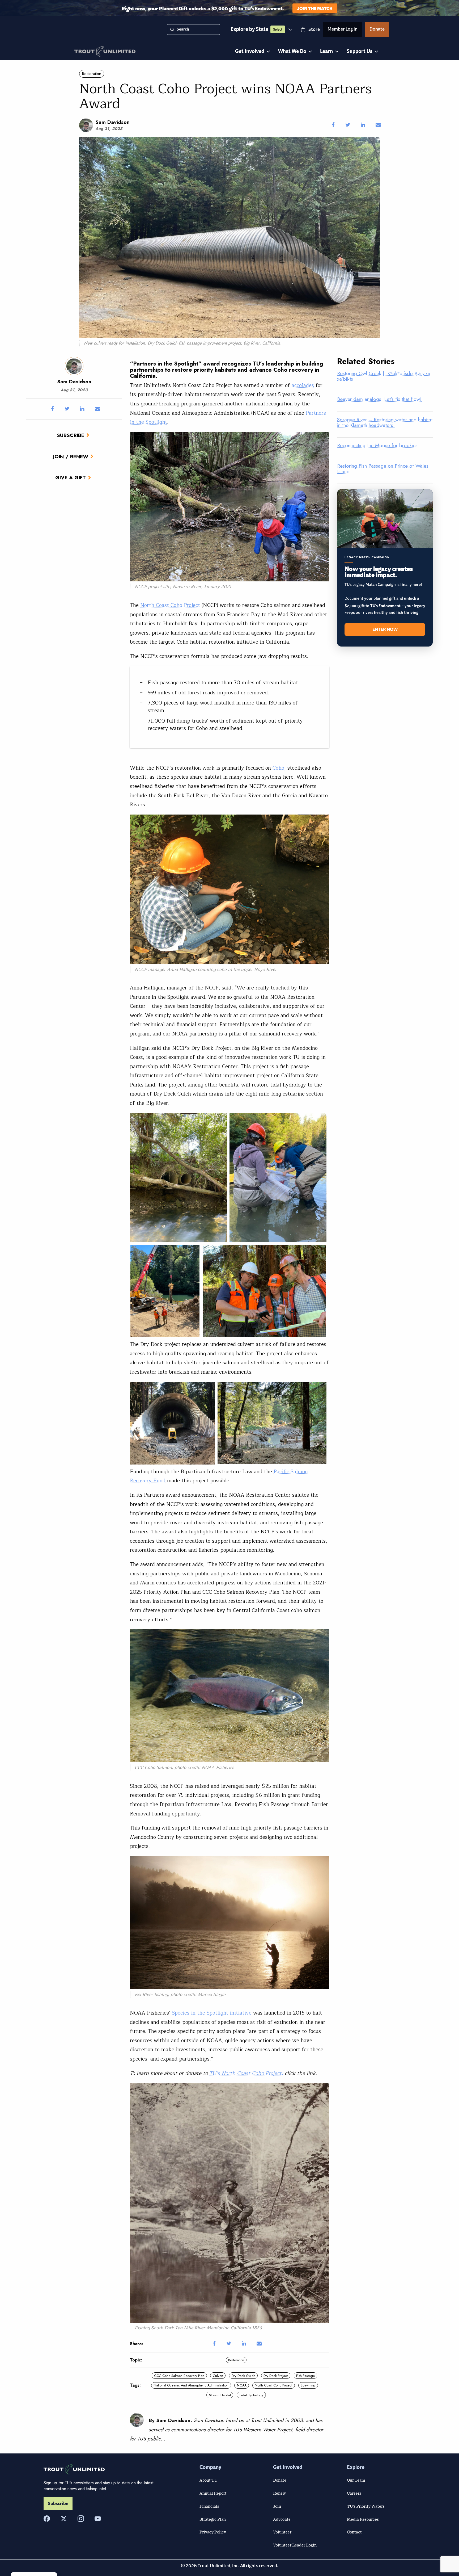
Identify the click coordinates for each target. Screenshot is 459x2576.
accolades (303, 385)
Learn (326, 51)
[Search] (172, 30)
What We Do (292, 51)
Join (277, 2506)
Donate (377, 30)
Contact (354, 2532)
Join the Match (315, 8)
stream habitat (220, 2395)
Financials (209, 2506)
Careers (354, 2493)
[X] (64, 2519)
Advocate (282, 2519)
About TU (209, 2480)
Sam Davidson (112, 122)
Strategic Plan (213, 2519)
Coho (278, 768)
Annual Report (213, 2493)
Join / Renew (71, 456)
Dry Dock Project (276, 2376)
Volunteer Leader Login (295, 2545)
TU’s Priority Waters (366, 2506)
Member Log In (343, 30)
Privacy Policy (213, 2532)
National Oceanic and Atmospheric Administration (191, 2385)
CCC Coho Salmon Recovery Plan (179, 2376)
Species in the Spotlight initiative (212, 2013)
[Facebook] (47, 2519)
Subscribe (71, 435)
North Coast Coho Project (170, 605)
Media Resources (363, 2519)
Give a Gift (71, 477)
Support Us (360, 51)
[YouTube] (98, 2519)
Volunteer (282, 2532)
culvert (218, 2376)
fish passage (305, 2376)
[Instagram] (81, 2519)
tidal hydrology (251, 2395)
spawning (308, 2385)
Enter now (385, 630)
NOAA (242, 2385)
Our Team (356, 2480)
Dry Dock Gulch (243, 2376)
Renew (279, 2493)
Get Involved (250, 51)
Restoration (92, 74)
